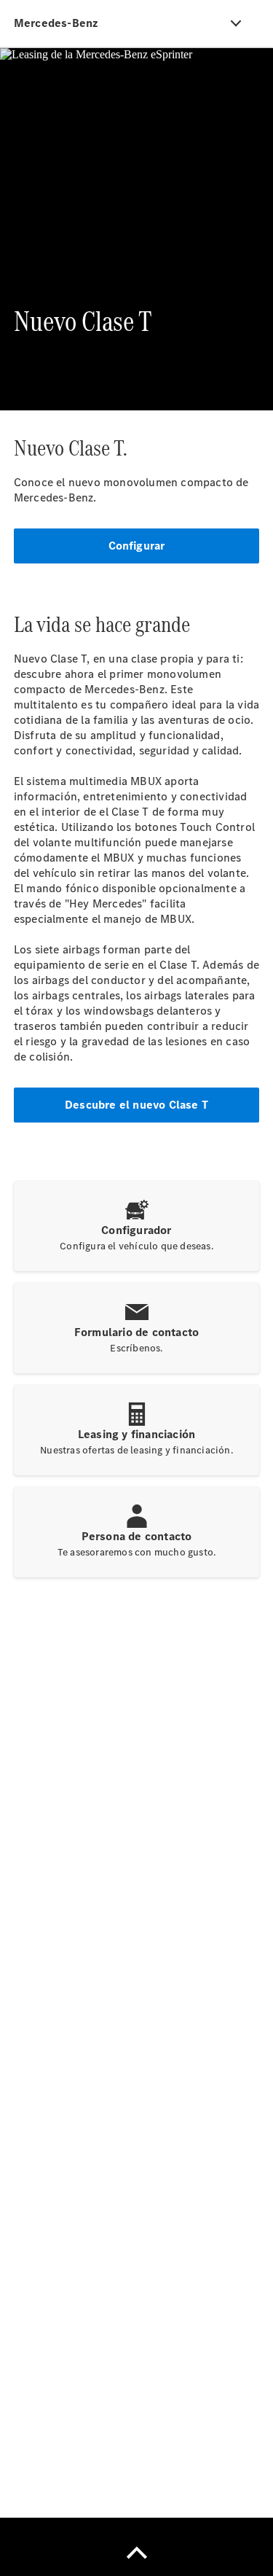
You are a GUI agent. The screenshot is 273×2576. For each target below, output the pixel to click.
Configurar (137, 546)
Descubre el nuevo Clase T (136, 1105)
